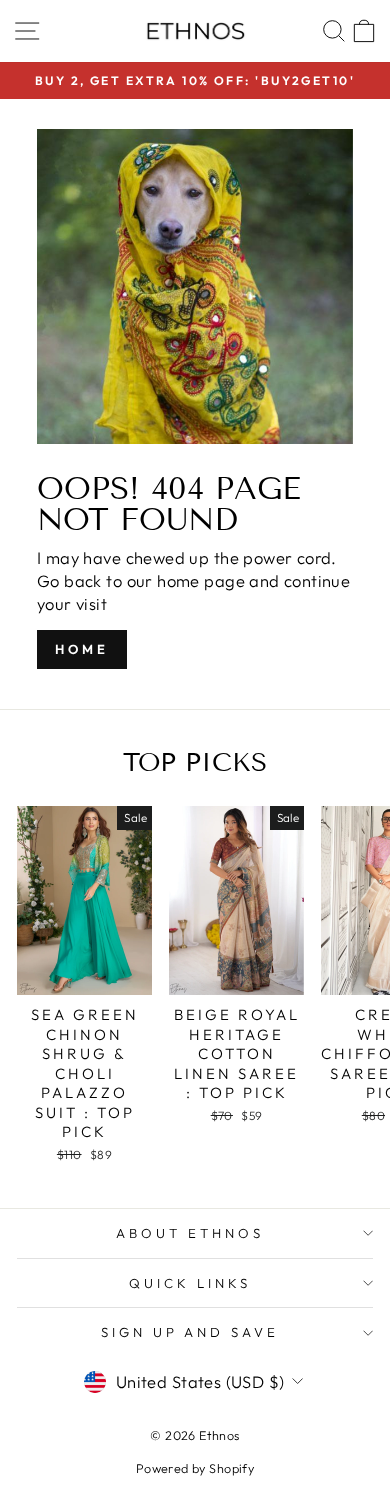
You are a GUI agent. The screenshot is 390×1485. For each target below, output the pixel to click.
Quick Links (190, 1283)
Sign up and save (190, 1332)
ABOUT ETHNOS (190, 1233)
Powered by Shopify (195, 1468)
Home (82, 649)
